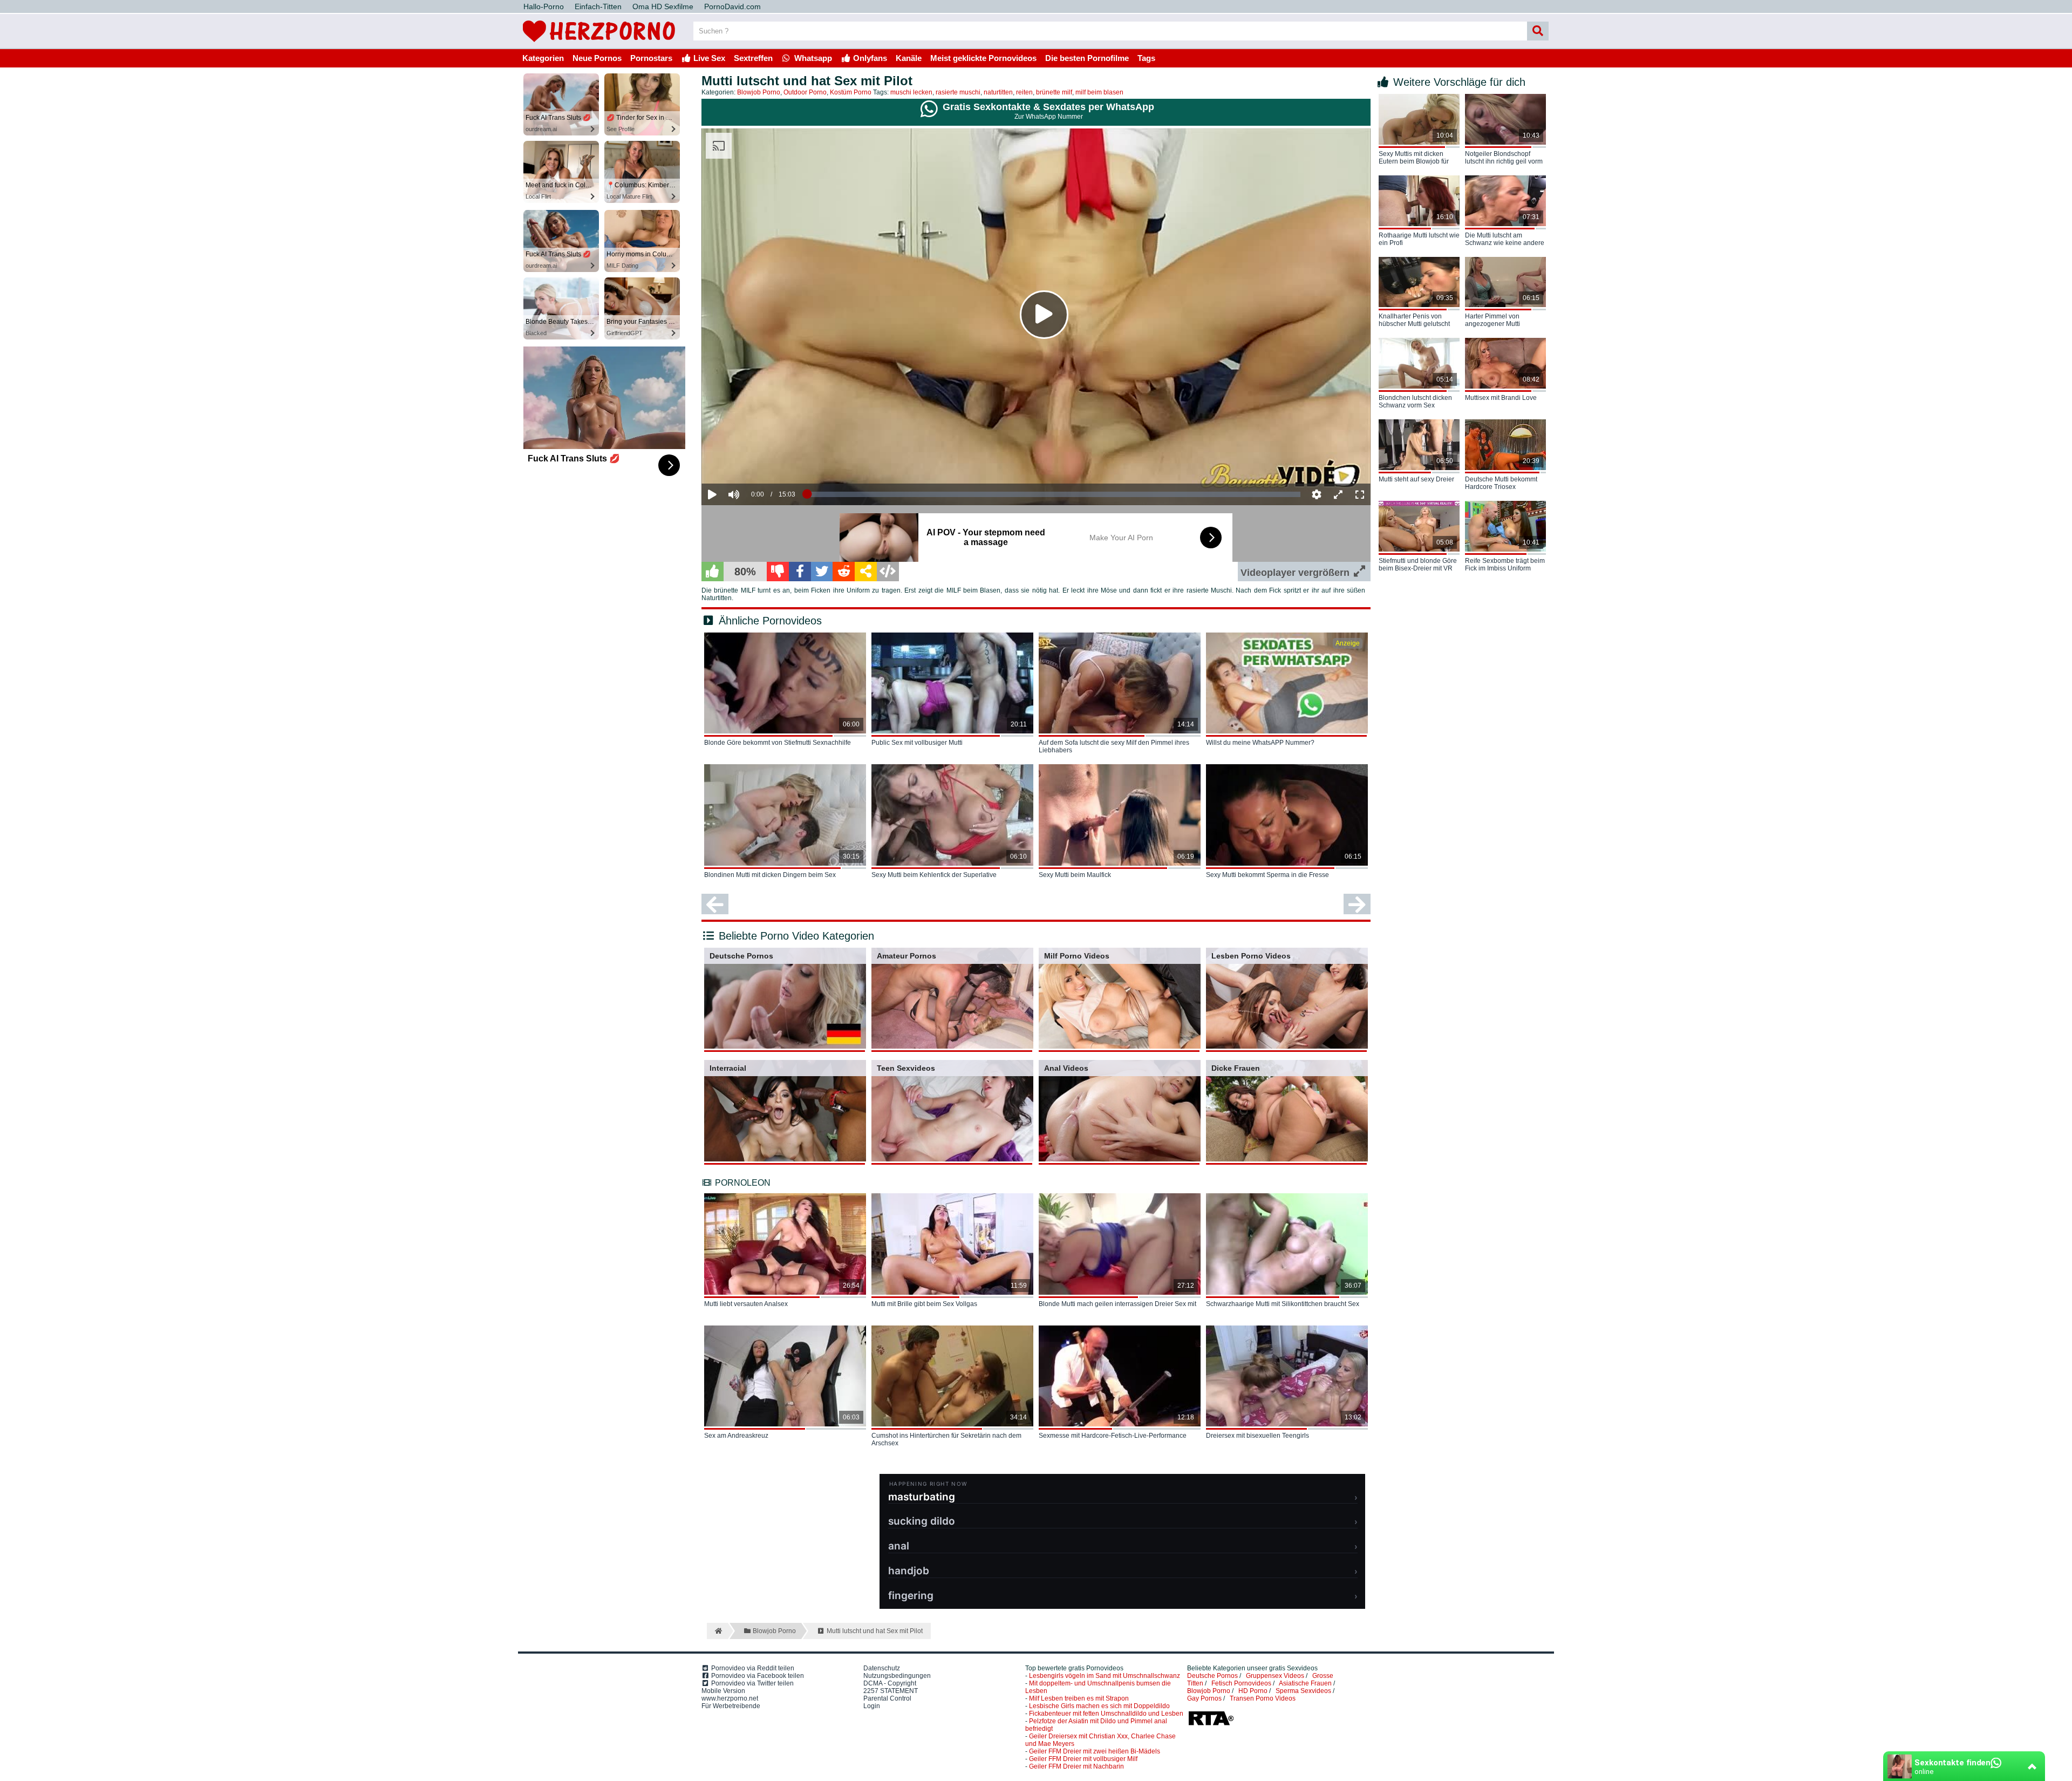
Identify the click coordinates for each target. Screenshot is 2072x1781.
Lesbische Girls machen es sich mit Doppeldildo (1099, 1706)
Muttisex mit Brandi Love (1501, 398)
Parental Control (887, 1698)
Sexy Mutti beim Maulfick (1075, 875)
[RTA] (1211, 1724)
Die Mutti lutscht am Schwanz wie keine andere (1505, 239)
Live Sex (708, 58)
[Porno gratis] (599, 44)
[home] (717, 1631)
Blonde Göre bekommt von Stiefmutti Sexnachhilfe (778, 743)
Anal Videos (1066, 1068)
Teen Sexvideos (906, 1068)
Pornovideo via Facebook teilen (757, 1676)
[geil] (713, 572)
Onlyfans (869, 58)
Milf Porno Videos (1077, 956)
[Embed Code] (888, 572)
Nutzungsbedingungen (897, 1676)
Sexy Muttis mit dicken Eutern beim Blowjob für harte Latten (1414, 158)
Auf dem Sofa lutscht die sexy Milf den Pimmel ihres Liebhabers (1114, 746)
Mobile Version (723, 1691)
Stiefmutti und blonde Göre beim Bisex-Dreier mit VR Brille (1418, 565)
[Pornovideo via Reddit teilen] (844, 572)
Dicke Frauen (1236, 1068)
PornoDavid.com (732, 6)
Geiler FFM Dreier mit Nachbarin (1076, 1766)
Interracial (728, 1068)
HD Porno (1253, 1691)
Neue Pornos (597, 58)
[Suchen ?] (1538, 31)
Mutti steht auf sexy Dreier (1416, 479)
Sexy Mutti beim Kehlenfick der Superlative (934, 875)
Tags (1146, 58)
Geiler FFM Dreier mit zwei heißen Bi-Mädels (1095, 1751)
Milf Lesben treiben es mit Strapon (1079, 1698)
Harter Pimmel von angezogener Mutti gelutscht (1492, 321)
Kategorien (543, 58)
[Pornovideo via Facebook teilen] (800, 572)
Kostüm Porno (851, 92)
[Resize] (1338, 494)
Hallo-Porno (544, 6)
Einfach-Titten (598, 6)
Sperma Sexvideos (1303, 1691)
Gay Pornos (1204, 1698)
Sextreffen (753, 58)
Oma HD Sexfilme (663, 6)
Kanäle (909, 58)
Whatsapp (812, 58)
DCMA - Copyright (890, 1683)
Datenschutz (882, 1668)
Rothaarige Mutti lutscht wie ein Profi (1419, 239)
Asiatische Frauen (1305, 1683)
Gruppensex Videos (1275, 1676)
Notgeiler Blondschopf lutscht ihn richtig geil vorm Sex (1504, 158)
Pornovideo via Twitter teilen (752, 1683)
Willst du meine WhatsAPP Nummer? (1260, 743)
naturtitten (998, 92)
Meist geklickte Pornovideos (983, 58)
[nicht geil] (778, 572)
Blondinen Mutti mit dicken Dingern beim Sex (770, 875)
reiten (1024, 92)
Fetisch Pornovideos (1241, 1683)
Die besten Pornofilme (1087, 58)
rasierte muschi (958, 92)
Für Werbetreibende (731, 1706)
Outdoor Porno (805, 92)
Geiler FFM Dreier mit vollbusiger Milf (1083, 1759)
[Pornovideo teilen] (866, 572)
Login (872, 1706)
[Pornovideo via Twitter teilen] (822, 572)
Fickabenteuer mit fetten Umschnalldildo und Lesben (1106, 1714)
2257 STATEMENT (891, 1691)
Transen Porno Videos (1263, 1698)
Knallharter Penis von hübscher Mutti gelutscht (1414, 320)
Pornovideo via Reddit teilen (752, 1668)
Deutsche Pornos (741, 956)
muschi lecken (911, 92)
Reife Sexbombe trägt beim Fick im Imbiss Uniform (1505, 565)
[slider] (752, 461)
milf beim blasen (1099, 92)
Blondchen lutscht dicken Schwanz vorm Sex (1415, 402)
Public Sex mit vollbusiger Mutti (917, 743)
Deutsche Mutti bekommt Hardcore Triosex (1501, 483)
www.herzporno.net (730, 1698)
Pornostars (651, 58)
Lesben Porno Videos (1251, 956)
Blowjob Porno (759, 92)
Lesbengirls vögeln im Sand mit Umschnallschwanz (1105, 1676)
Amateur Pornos (906, 956)
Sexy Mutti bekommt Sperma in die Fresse (1267, 875)
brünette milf (1054, 92)
